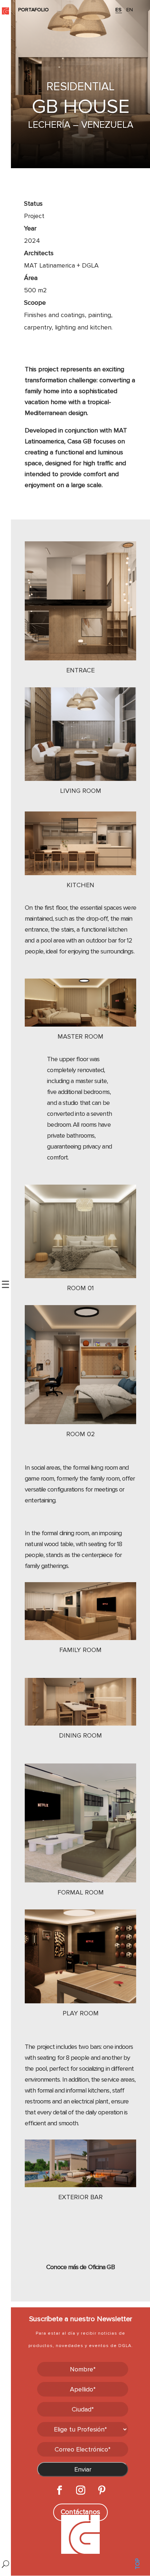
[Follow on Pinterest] (102, 2490)
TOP (138, 2564)
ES (119, 10)
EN (130, 10)
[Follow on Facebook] (59, 2490)
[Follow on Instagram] (80, 2490)
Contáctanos (80, 2512)
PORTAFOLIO (33, 10)
